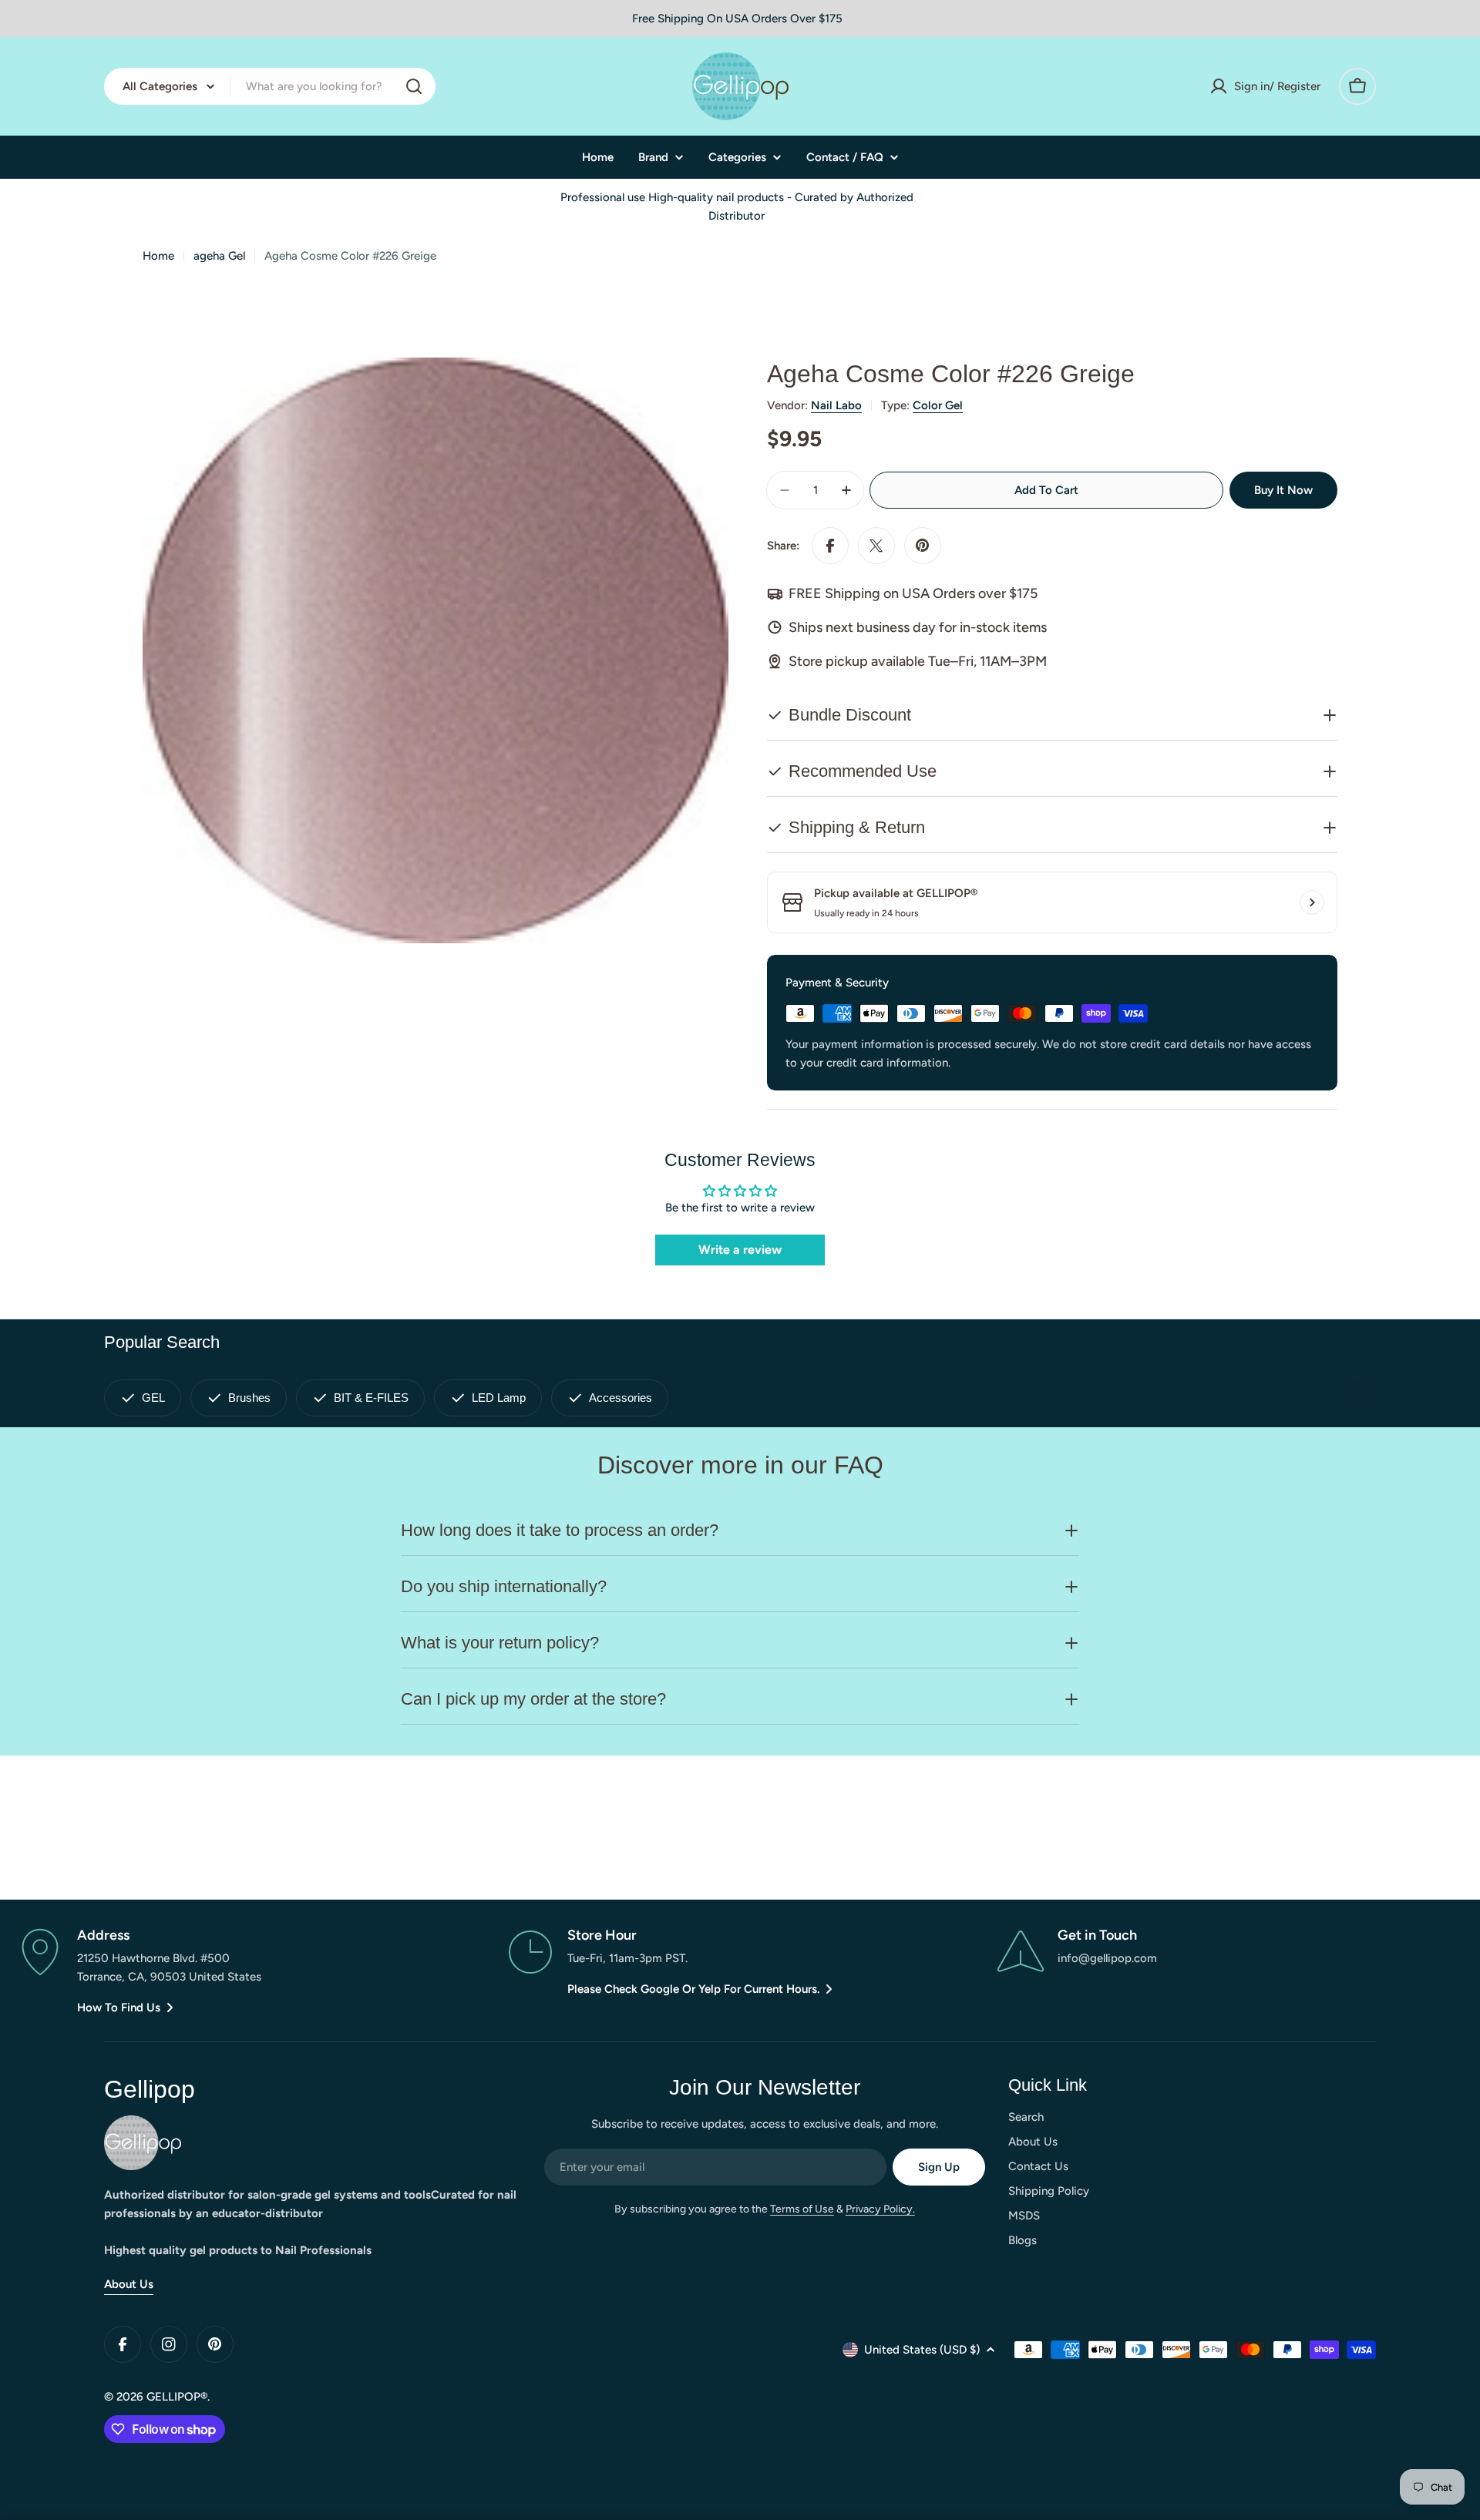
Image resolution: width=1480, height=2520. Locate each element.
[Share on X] (876, 546)
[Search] (414, 86)
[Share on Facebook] (830, 546)
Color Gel (938, 405)
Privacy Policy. (880, 2209)
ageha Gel (219, 256)
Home (158, 256)
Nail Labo (836, 405)
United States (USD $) (922, 2350)
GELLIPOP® (177, 2397)
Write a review (740, 1250)
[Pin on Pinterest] (923, 546)
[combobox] (270, 86)
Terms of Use (802, 2209)
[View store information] (1312, 902)
